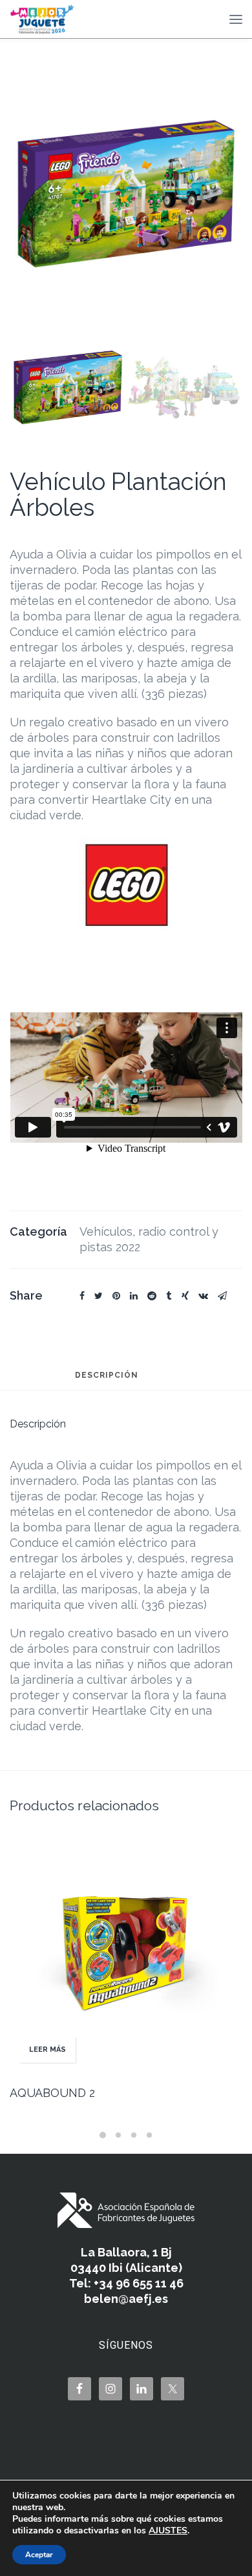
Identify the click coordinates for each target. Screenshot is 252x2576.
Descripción (107, 1375)
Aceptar (39, 2555)
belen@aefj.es (126, 2299)
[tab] (107, 1381)
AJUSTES (168, 2531)
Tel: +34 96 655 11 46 (126, 2283)
